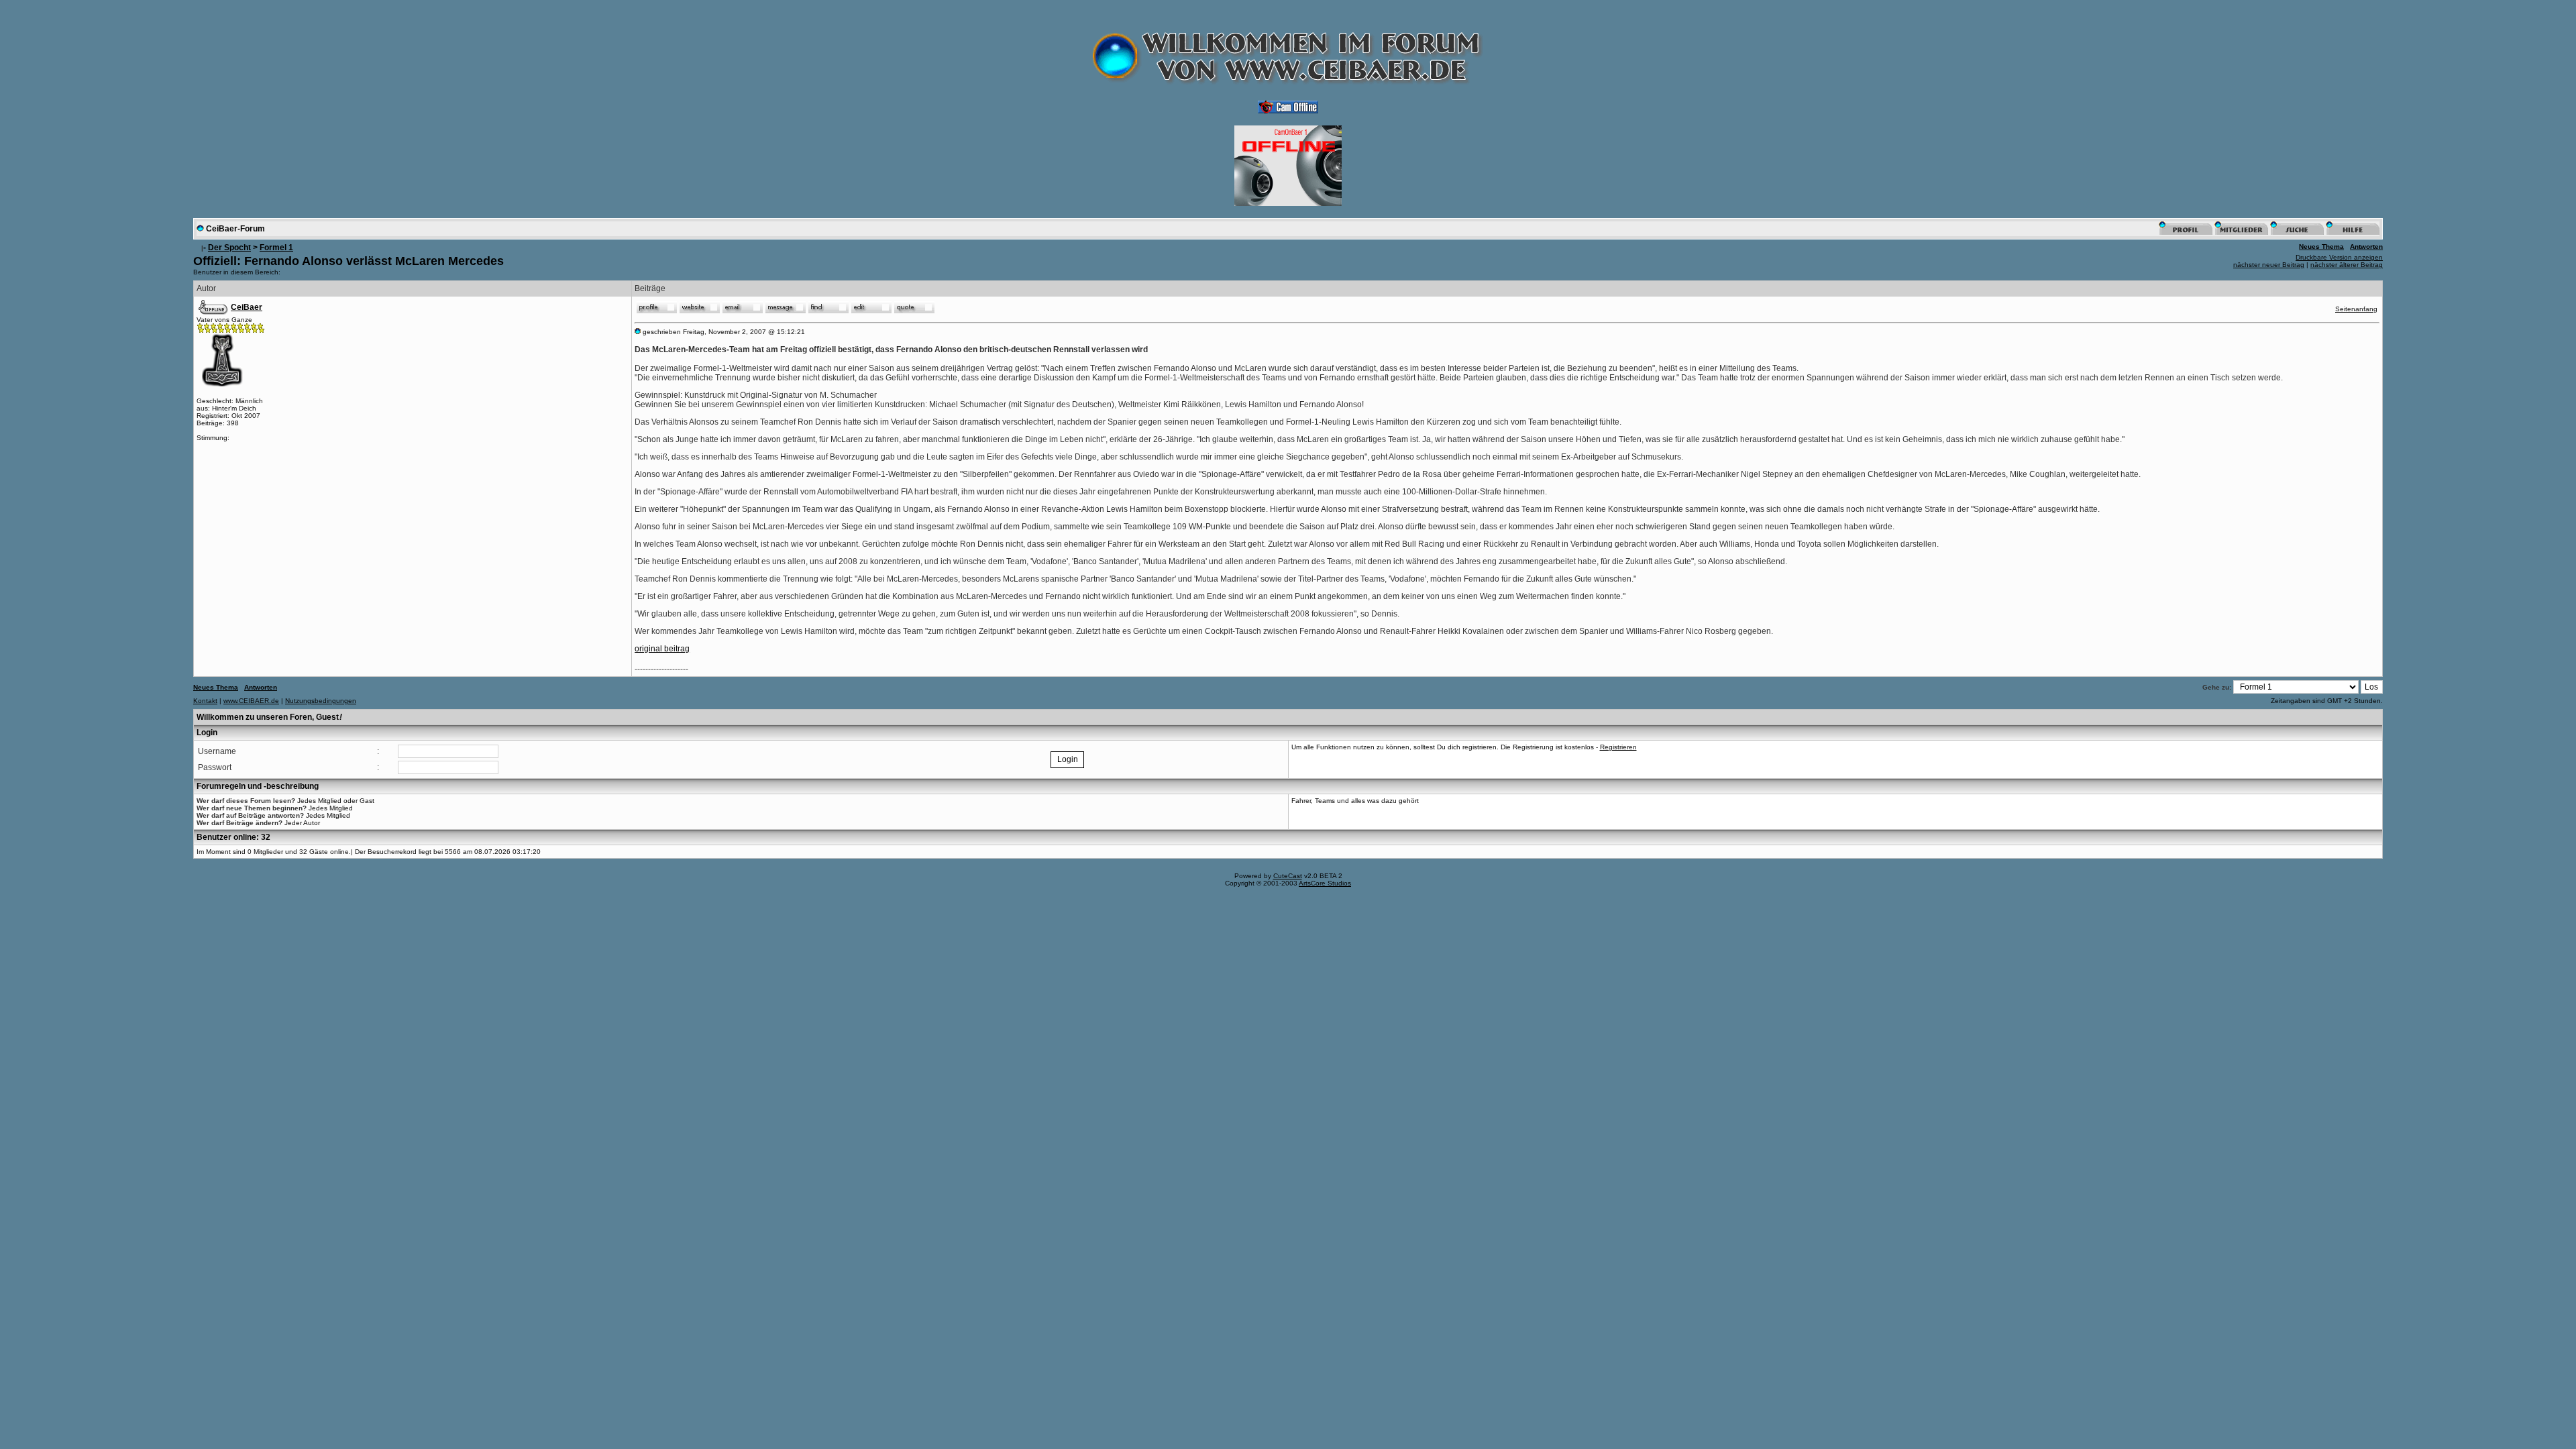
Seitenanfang (2356, 309)
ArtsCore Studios (1325, 883)
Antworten (2366, 247)
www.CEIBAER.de (251, 701)
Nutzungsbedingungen (321, 701)
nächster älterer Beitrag (2347, 265)
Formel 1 (276, 248)
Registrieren (1618, 747)
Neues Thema (2321, 247)
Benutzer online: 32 (233, 837)
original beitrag (662, 649)
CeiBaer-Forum (235, 229)
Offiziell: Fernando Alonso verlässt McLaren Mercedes (348, 261)
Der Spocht (229, 248)
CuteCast (1288, 876)
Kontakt (205, 701)
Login (207, 733)
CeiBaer (247, 307)
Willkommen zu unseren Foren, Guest (269, 717)
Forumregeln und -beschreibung (258, 786)
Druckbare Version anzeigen (2339, 257)
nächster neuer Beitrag (2269, 265)
